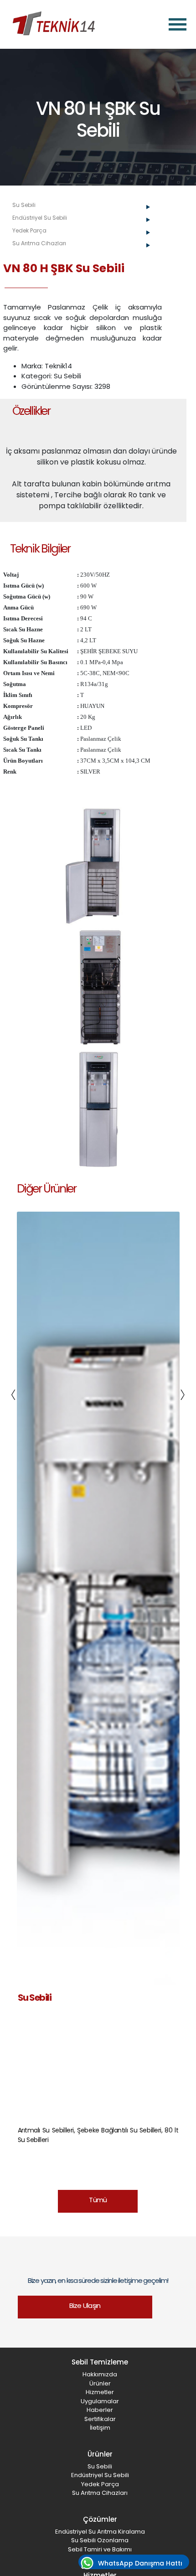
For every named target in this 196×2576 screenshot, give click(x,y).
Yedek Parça (100, 2484)
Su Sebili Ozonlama (100, 2540)
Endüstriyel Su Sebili (100, 2475)
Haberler (100, 2410)
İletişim (100, 2428)
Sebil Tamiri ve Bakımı (100, 2549)
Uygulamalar (100, 2401)
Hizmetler (100, 2392)
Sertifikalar (100, 2419)
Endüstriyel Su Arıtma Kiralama (100, 2532)
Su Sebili (100, 2466)
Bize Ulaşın (85, 2305)
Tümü (98, 2200)
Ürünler (100, 2383)
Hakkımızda (100, 2374)
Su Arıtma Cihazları (100, 2493)
